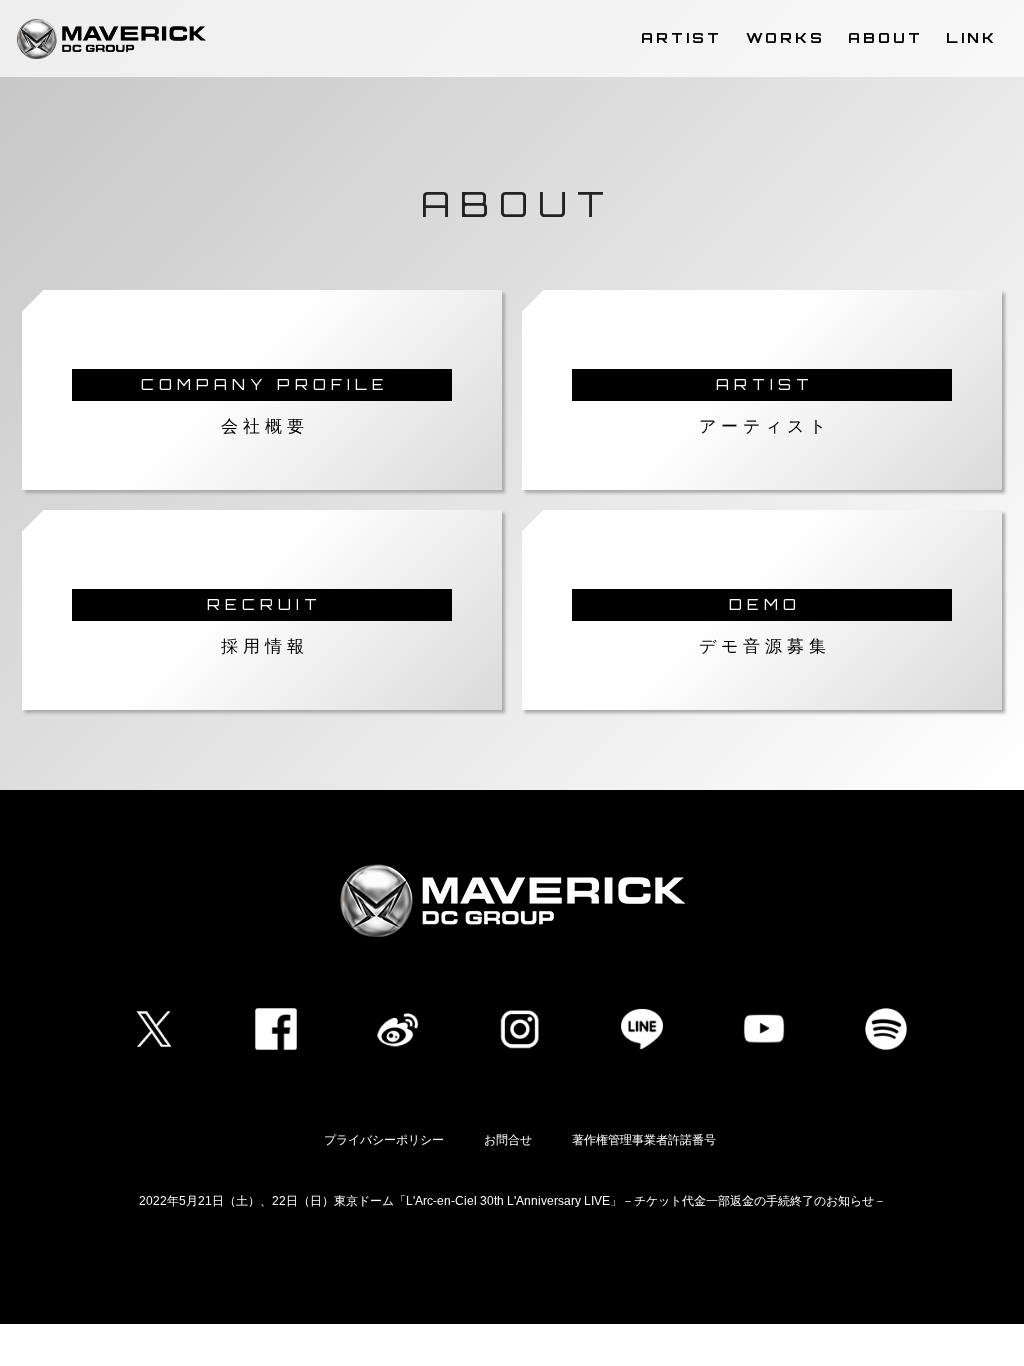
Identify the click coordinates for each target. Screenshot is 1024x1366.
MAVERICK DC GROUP (111, 39)
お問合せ (508, 1140)
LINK (971, 37)
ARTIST (681, 37)
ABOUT (885, 37)
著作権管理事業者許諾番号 (644, 1140)
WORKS (785, 37)
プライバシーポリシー (384, 1140)
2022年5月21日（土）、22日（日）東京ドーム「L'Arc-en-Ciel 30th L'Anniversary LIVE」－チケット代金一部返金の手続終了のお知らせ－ (512, 1201)
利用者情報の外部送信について (512, 1268)
